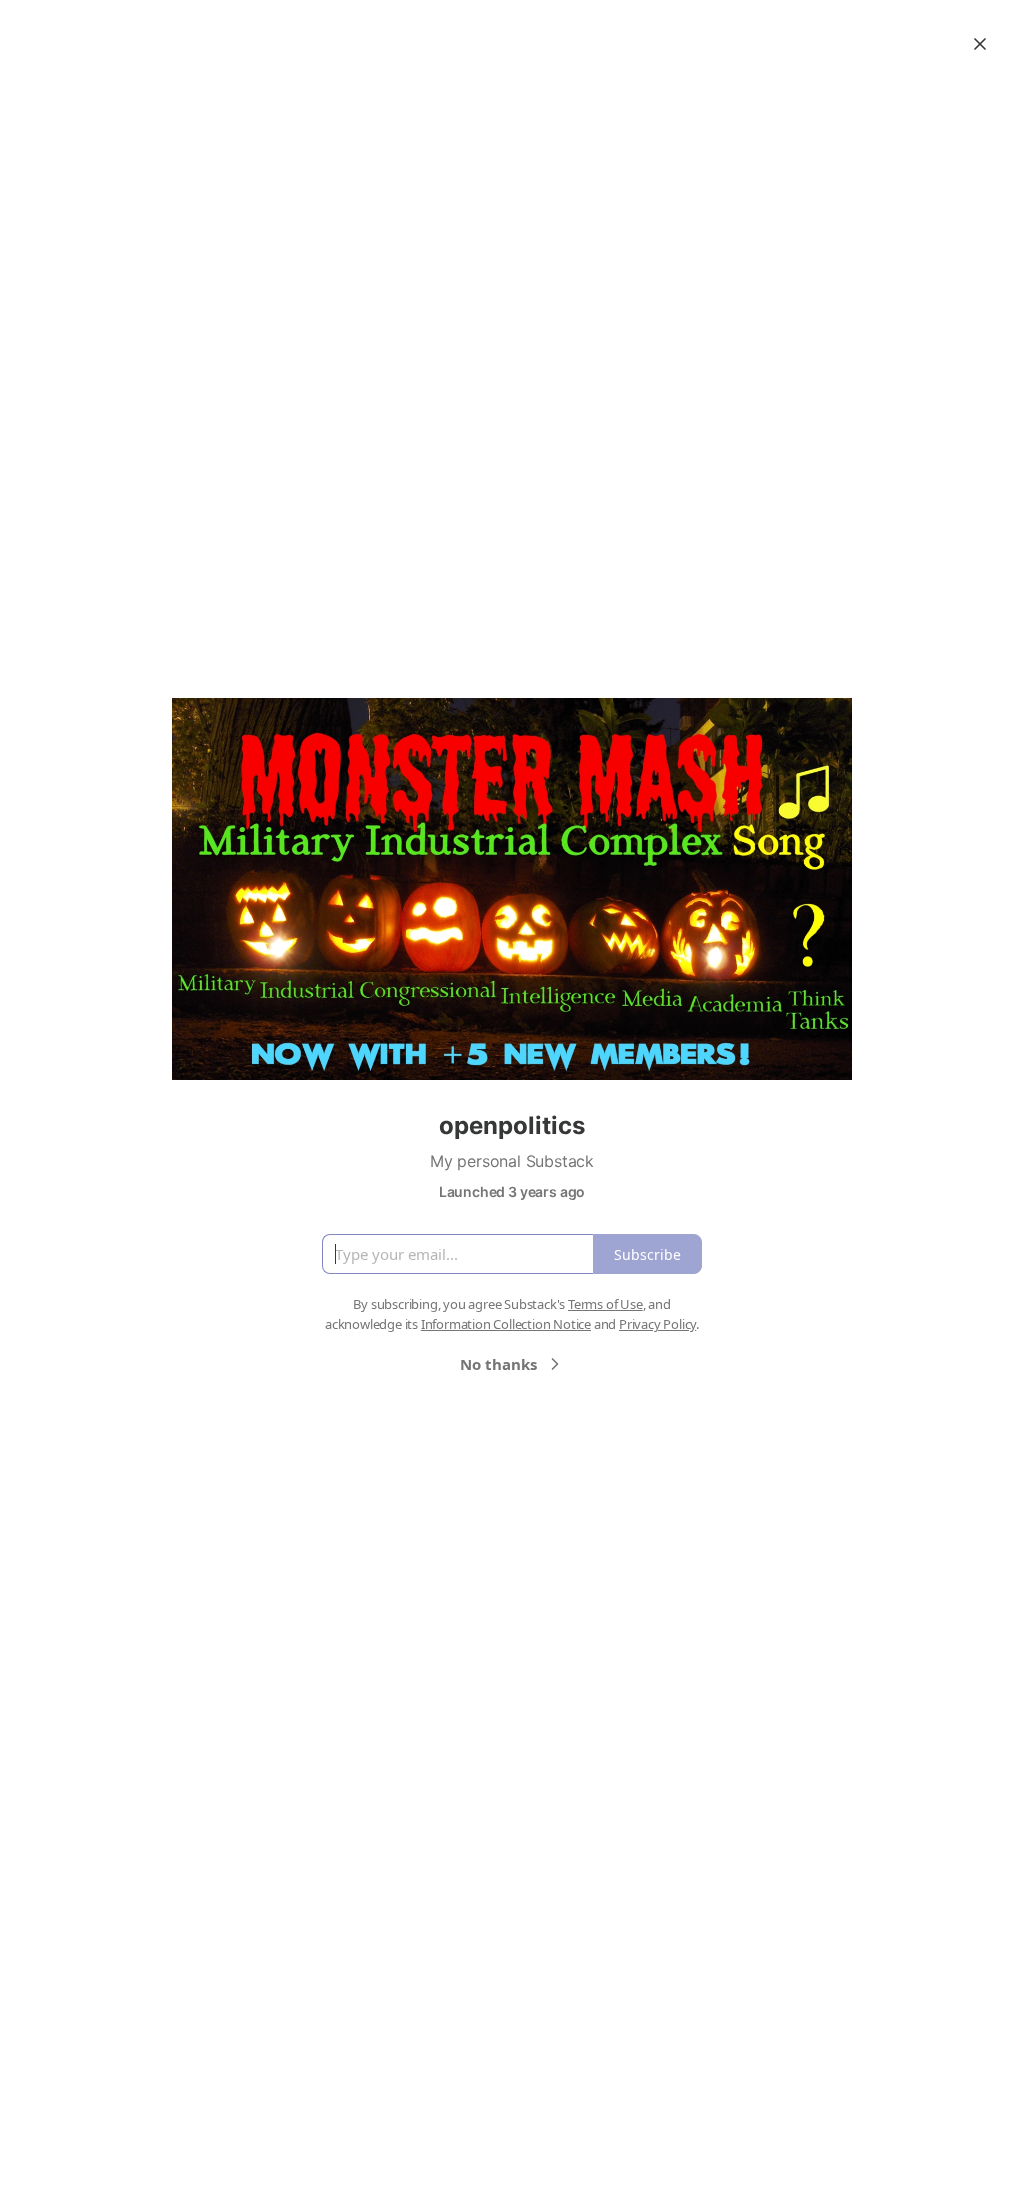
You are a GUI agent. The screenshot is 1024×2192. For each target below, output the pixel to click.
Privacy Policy (657, 1324)
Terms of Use (605, 1304)
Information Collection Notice (506, 1324)
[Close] (980, 44)
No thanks (498, 1364)
